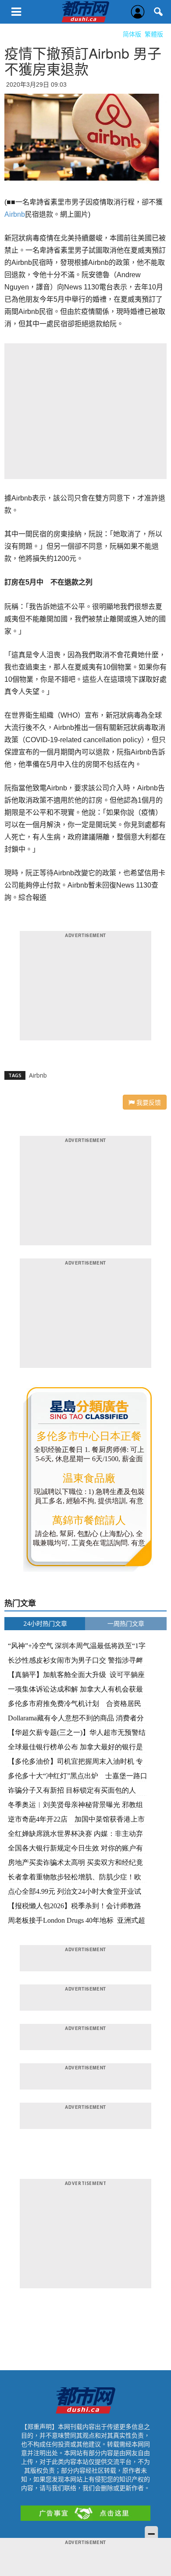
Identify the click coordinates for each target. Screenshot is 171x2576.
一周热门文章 (126, 1623)
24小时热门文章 (45, 1623)
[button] (159, 12)
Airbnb (15, 214)
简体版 (132, 34)
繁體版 (154, 34)
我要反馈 (148, 1102)
